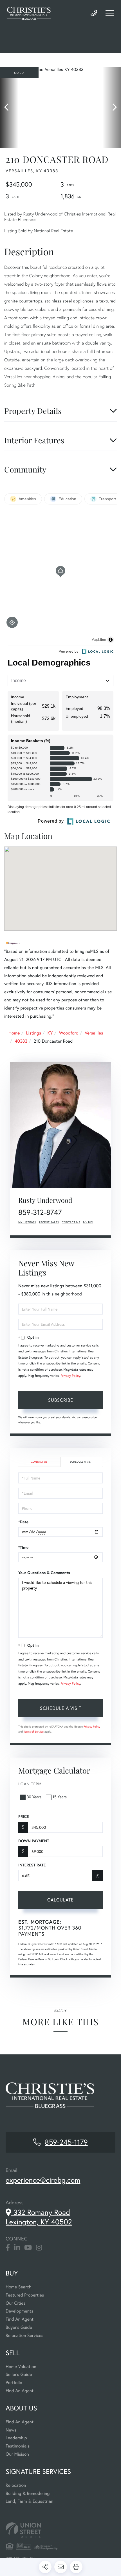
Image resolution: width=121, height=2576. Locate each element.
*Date (23, 1522)
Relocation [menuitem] (16, 2485)
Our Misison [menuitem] (17, 2454)
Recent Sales (49, 1222)
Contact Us (39, 1462)
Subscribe (61, 1400)
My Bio (88, 1222)
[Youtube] (28, 2248)
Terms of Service (34, 1732)
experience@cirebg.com (43, 2180)
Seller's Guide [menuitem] (19, 2374)
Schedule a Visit (81, 1462)
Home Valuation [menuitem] (21, 2367)
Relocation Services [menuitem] (24, 2335)
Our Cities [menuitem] (16, 2303)
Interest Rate (32, 1865)
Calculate (60, 1900)
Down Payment (34, 1841)
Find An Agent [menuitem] (20, 2319)
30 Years (34, 1797)
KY (50, 1033)
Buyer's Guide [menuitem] (19, 2327)
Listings (34, 1033)
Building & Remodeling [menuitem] (28, 2493)
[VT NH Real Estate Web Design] (60, 2530)
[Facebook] (8, 2248)
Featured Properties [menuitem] (25, 2295)
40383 (21, 1041)
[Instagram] (39, 2248)
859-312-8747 (40, 1212)
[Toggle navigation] (110, 13)
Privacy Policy (70, 1376)
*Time (23, 1547)
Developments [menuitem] (19, 2311)
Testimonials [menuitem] (18, 2446)
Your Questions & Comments (44, 1573)
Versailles (94, 1033)
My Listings (27, 1222)
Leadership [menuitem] (16, 2438)
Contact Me (71, 1222)
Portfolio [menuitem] (14, 2383)
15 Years (60, 1797)
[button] (9, 108)
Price (23, 1816)
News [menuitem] (11, 2430)
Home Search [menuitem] (18, 2287)
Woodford (69, 1033)
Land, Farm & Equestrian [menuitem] (29, 2501)
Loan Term (30, 1784)
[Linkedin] (17, 2248)
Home (14, 1033)
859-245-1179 (94, 13)
